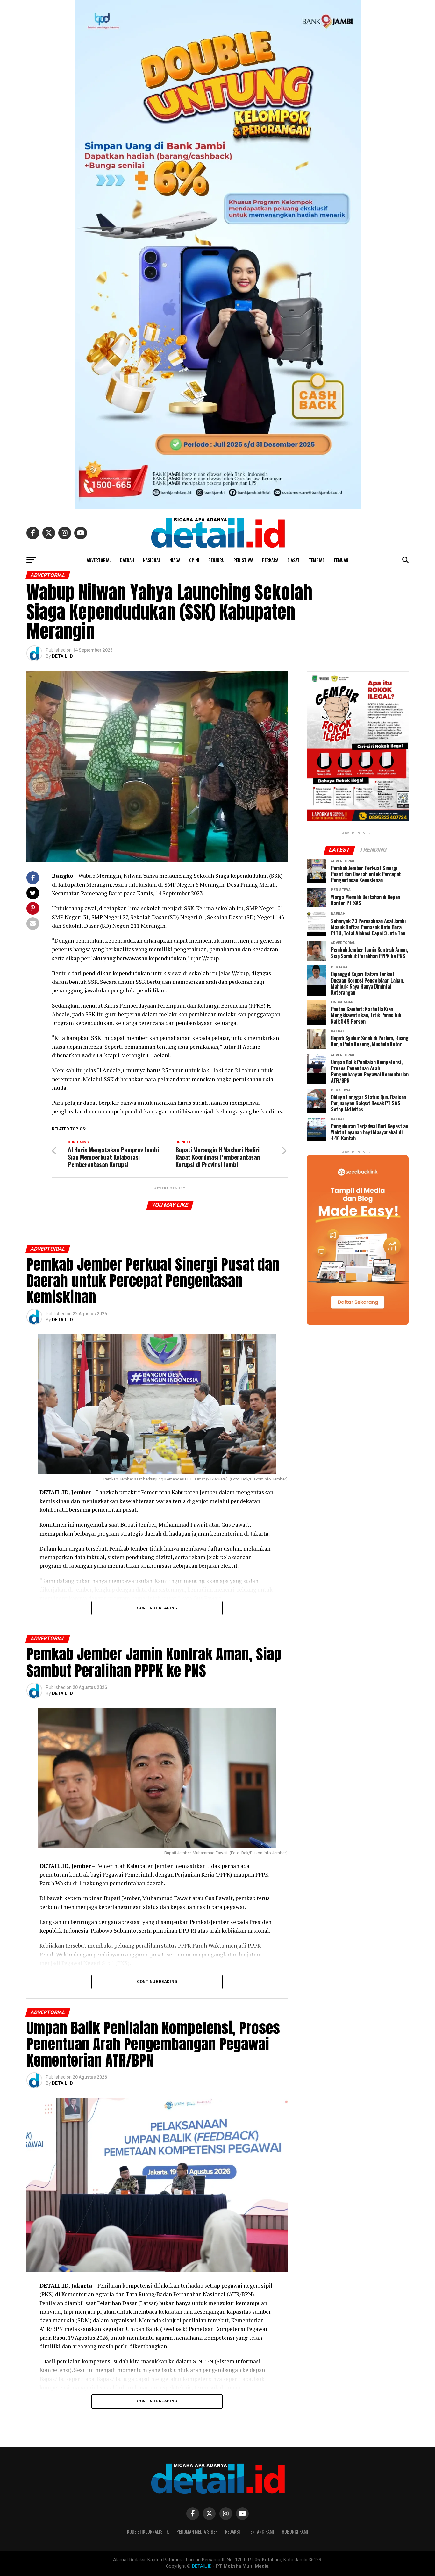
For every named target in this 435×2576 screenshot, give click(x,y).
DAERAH (127, 560)
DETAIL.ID (62, 656)
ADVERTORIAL (99, 560)
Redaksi (233, 2532)
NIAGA (175, 560)
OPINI (194, 560)
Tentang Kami (261, 2532)
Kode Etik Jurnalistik (148, 2532)
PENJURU (216, 560)
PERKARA (270, 560)
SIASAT (293, 560)
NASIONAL (152, 560)
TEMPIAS (317, 560)
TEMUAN (341, 560)
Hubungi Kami (295, 2532)
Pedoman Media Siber (197, 2532)
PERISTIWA (243, 560)
